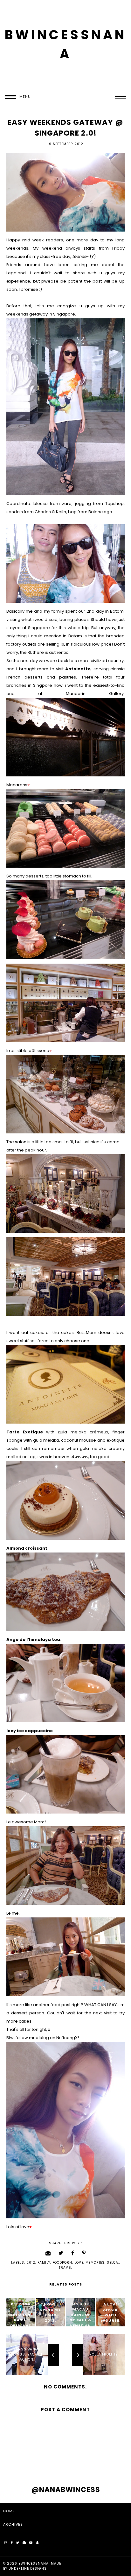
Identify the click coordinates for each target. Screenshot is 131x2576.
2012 (31, 2263)
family (44, 2263)
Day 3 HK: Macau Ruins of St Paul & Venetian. (81, 2317)
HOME (9, 2511)
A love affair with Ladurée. (110, 2312)
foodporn (62, 2263)
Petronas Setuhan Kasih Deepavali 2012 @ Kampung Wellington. (21, 2325)
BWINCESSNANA (34, 2563)
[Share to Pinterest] (84, 2253)
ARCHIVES (13, 2524)
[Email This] (48, 2253)
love (79, 2263)
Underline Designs (28, 2569)
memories (95, 2263)
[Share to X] (61, 2253)
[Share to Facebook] (73, 2253)
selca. (113, 2263)
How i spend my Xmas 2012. (51, 2312)
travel (65, 2268)
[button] (15, 97)
